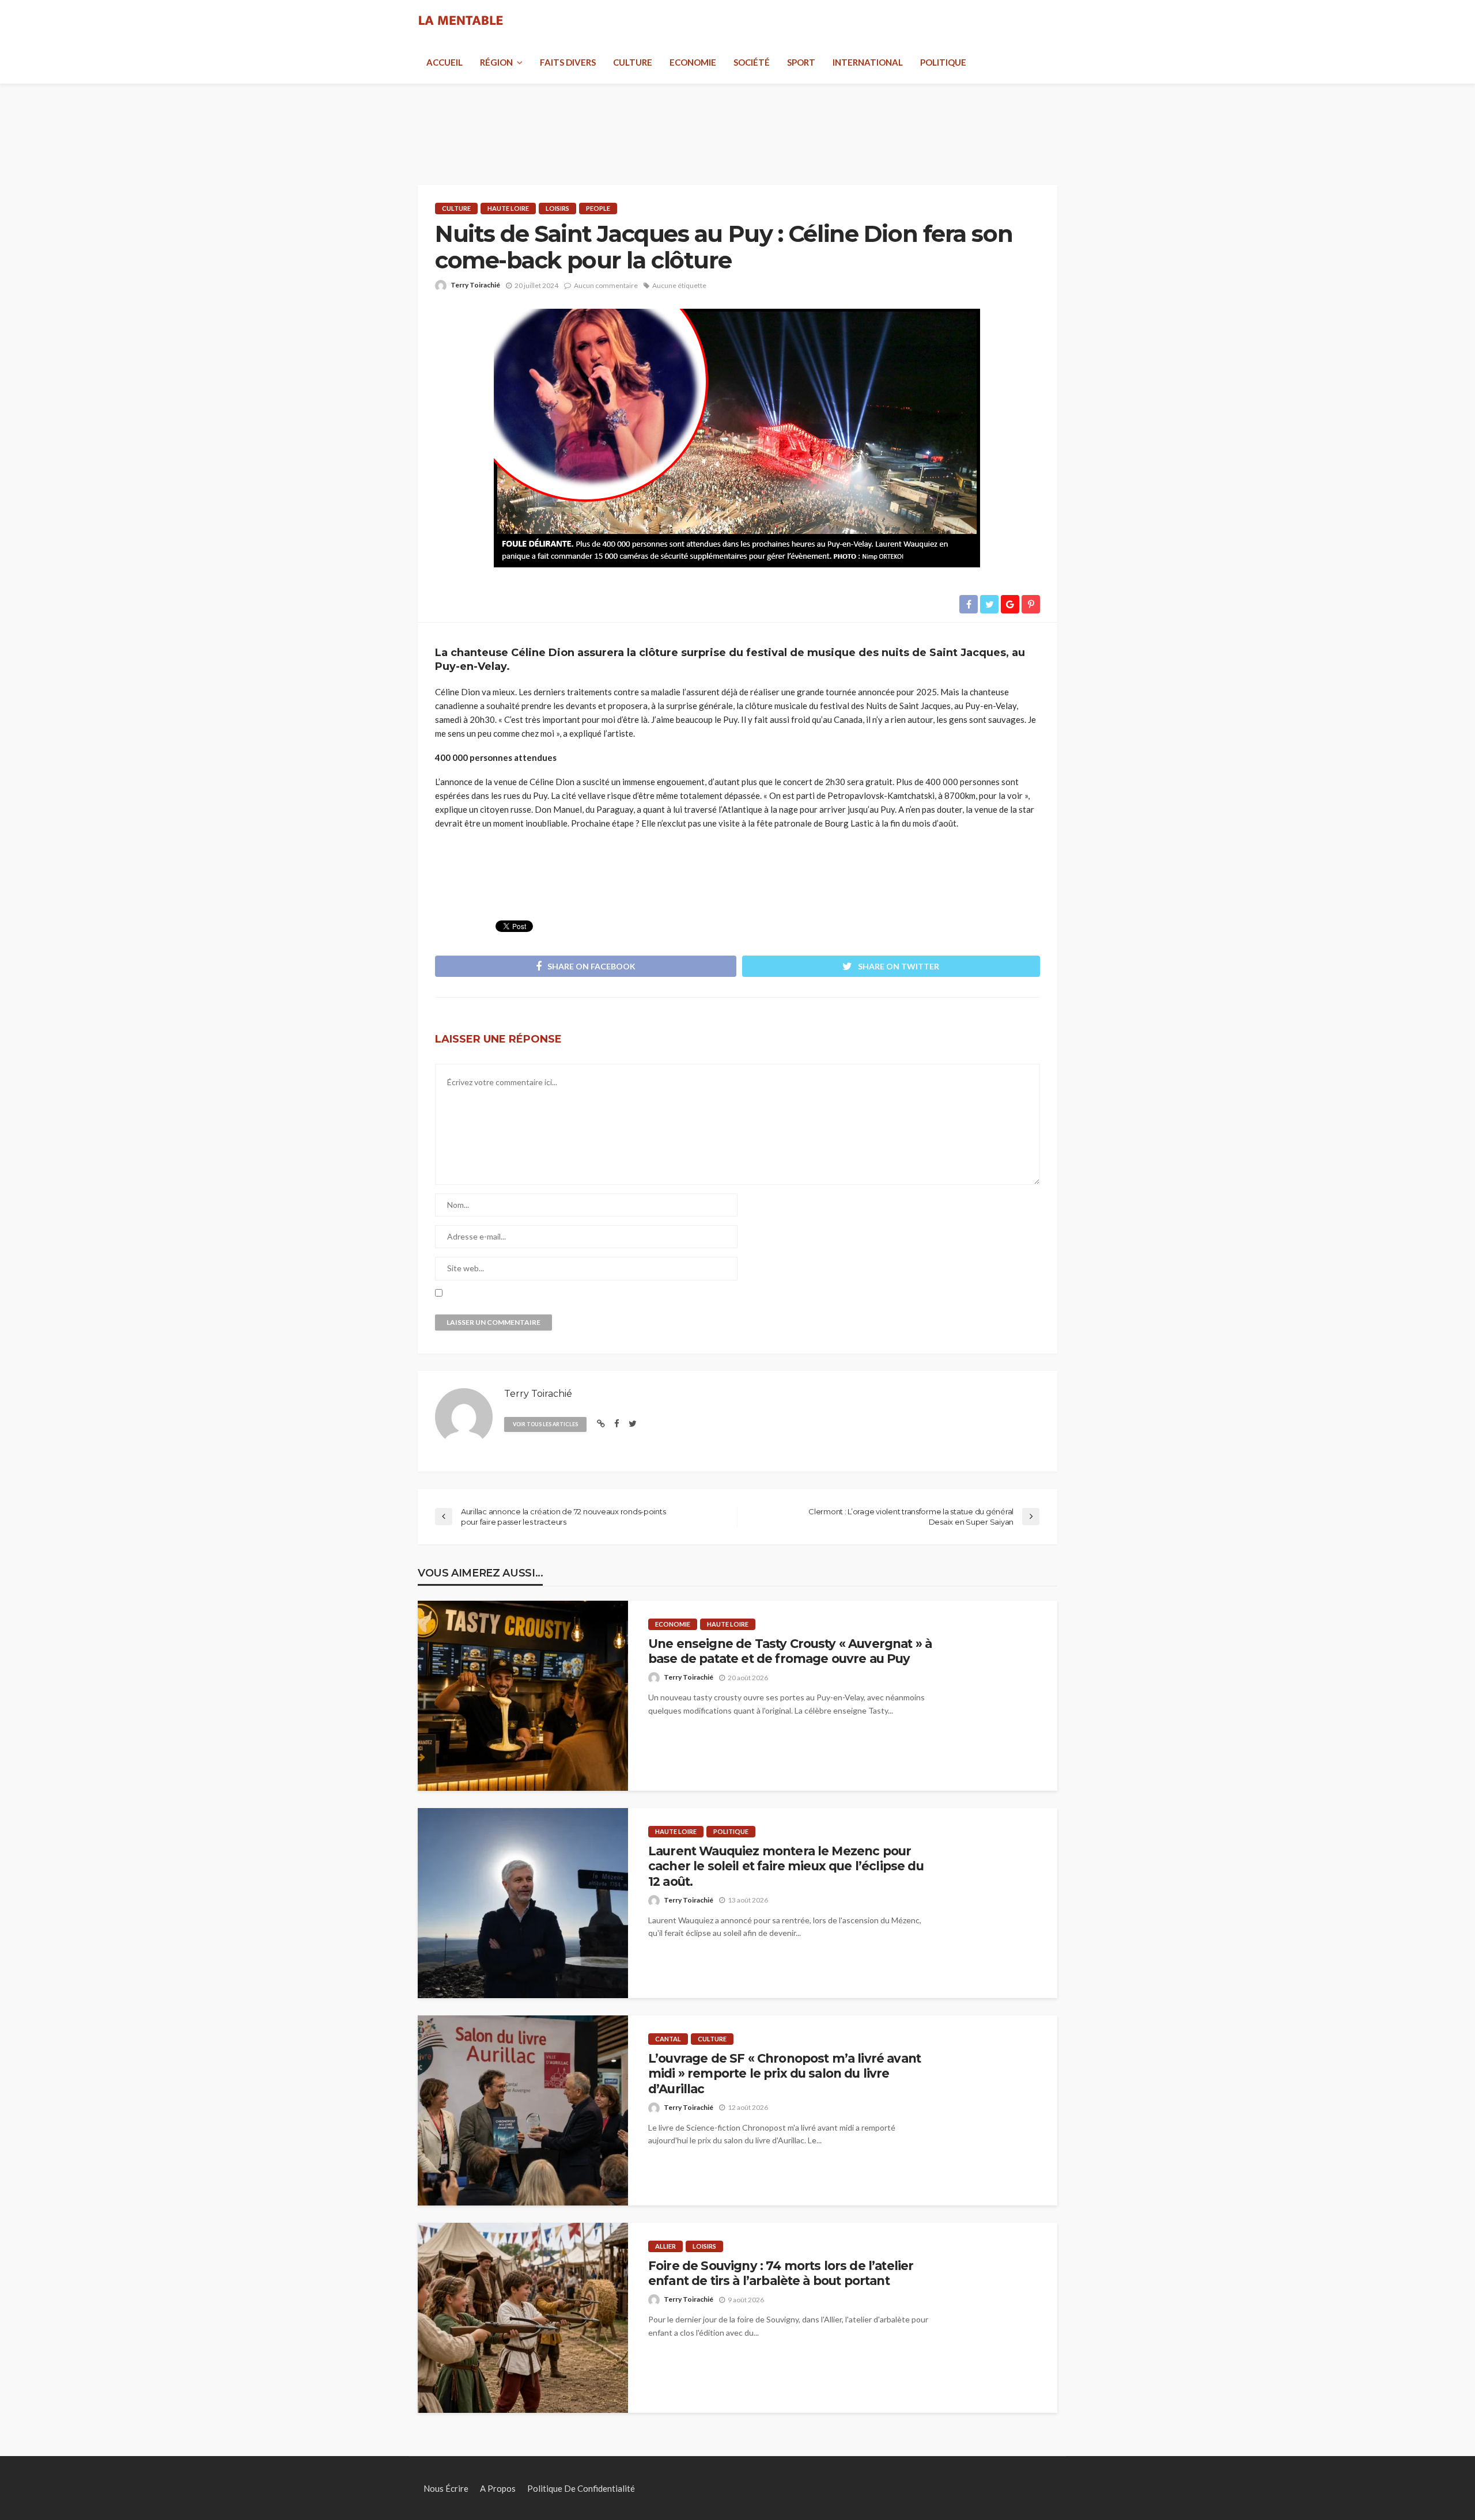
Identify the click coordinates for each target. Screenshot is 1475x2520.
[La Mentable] (461, 21)
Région (496, 62)
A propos (498, 2488)
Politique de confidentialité (581, 2488)
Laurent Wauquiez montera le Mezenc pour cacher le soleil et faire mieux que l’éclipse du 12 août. (786, 1866)
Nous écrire (446, 2488)
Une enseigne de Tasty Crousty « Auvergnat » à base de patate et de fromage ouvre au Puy (790, 1651)
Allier (665, 2246)
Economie (693, 62)
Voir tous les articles (545, 1424)
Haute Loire (508, 208)
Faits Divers (568, 62)
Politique (943, 62)
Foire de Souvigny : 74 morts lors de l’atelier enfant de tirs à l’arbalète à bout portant (781, 2273)
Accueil (445, 62)
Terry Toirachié (475, 285)
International (868, 62)
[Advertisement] (737, 121)
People (598, 208)
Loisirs (557, 208)
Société (752, 62)
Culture (633, 62)
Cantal (668, 2039)
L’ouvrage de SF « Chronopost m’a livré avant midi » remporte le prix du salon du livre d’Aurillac (784, 2074)
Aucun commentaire (606, 285)
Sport (801, 62)
